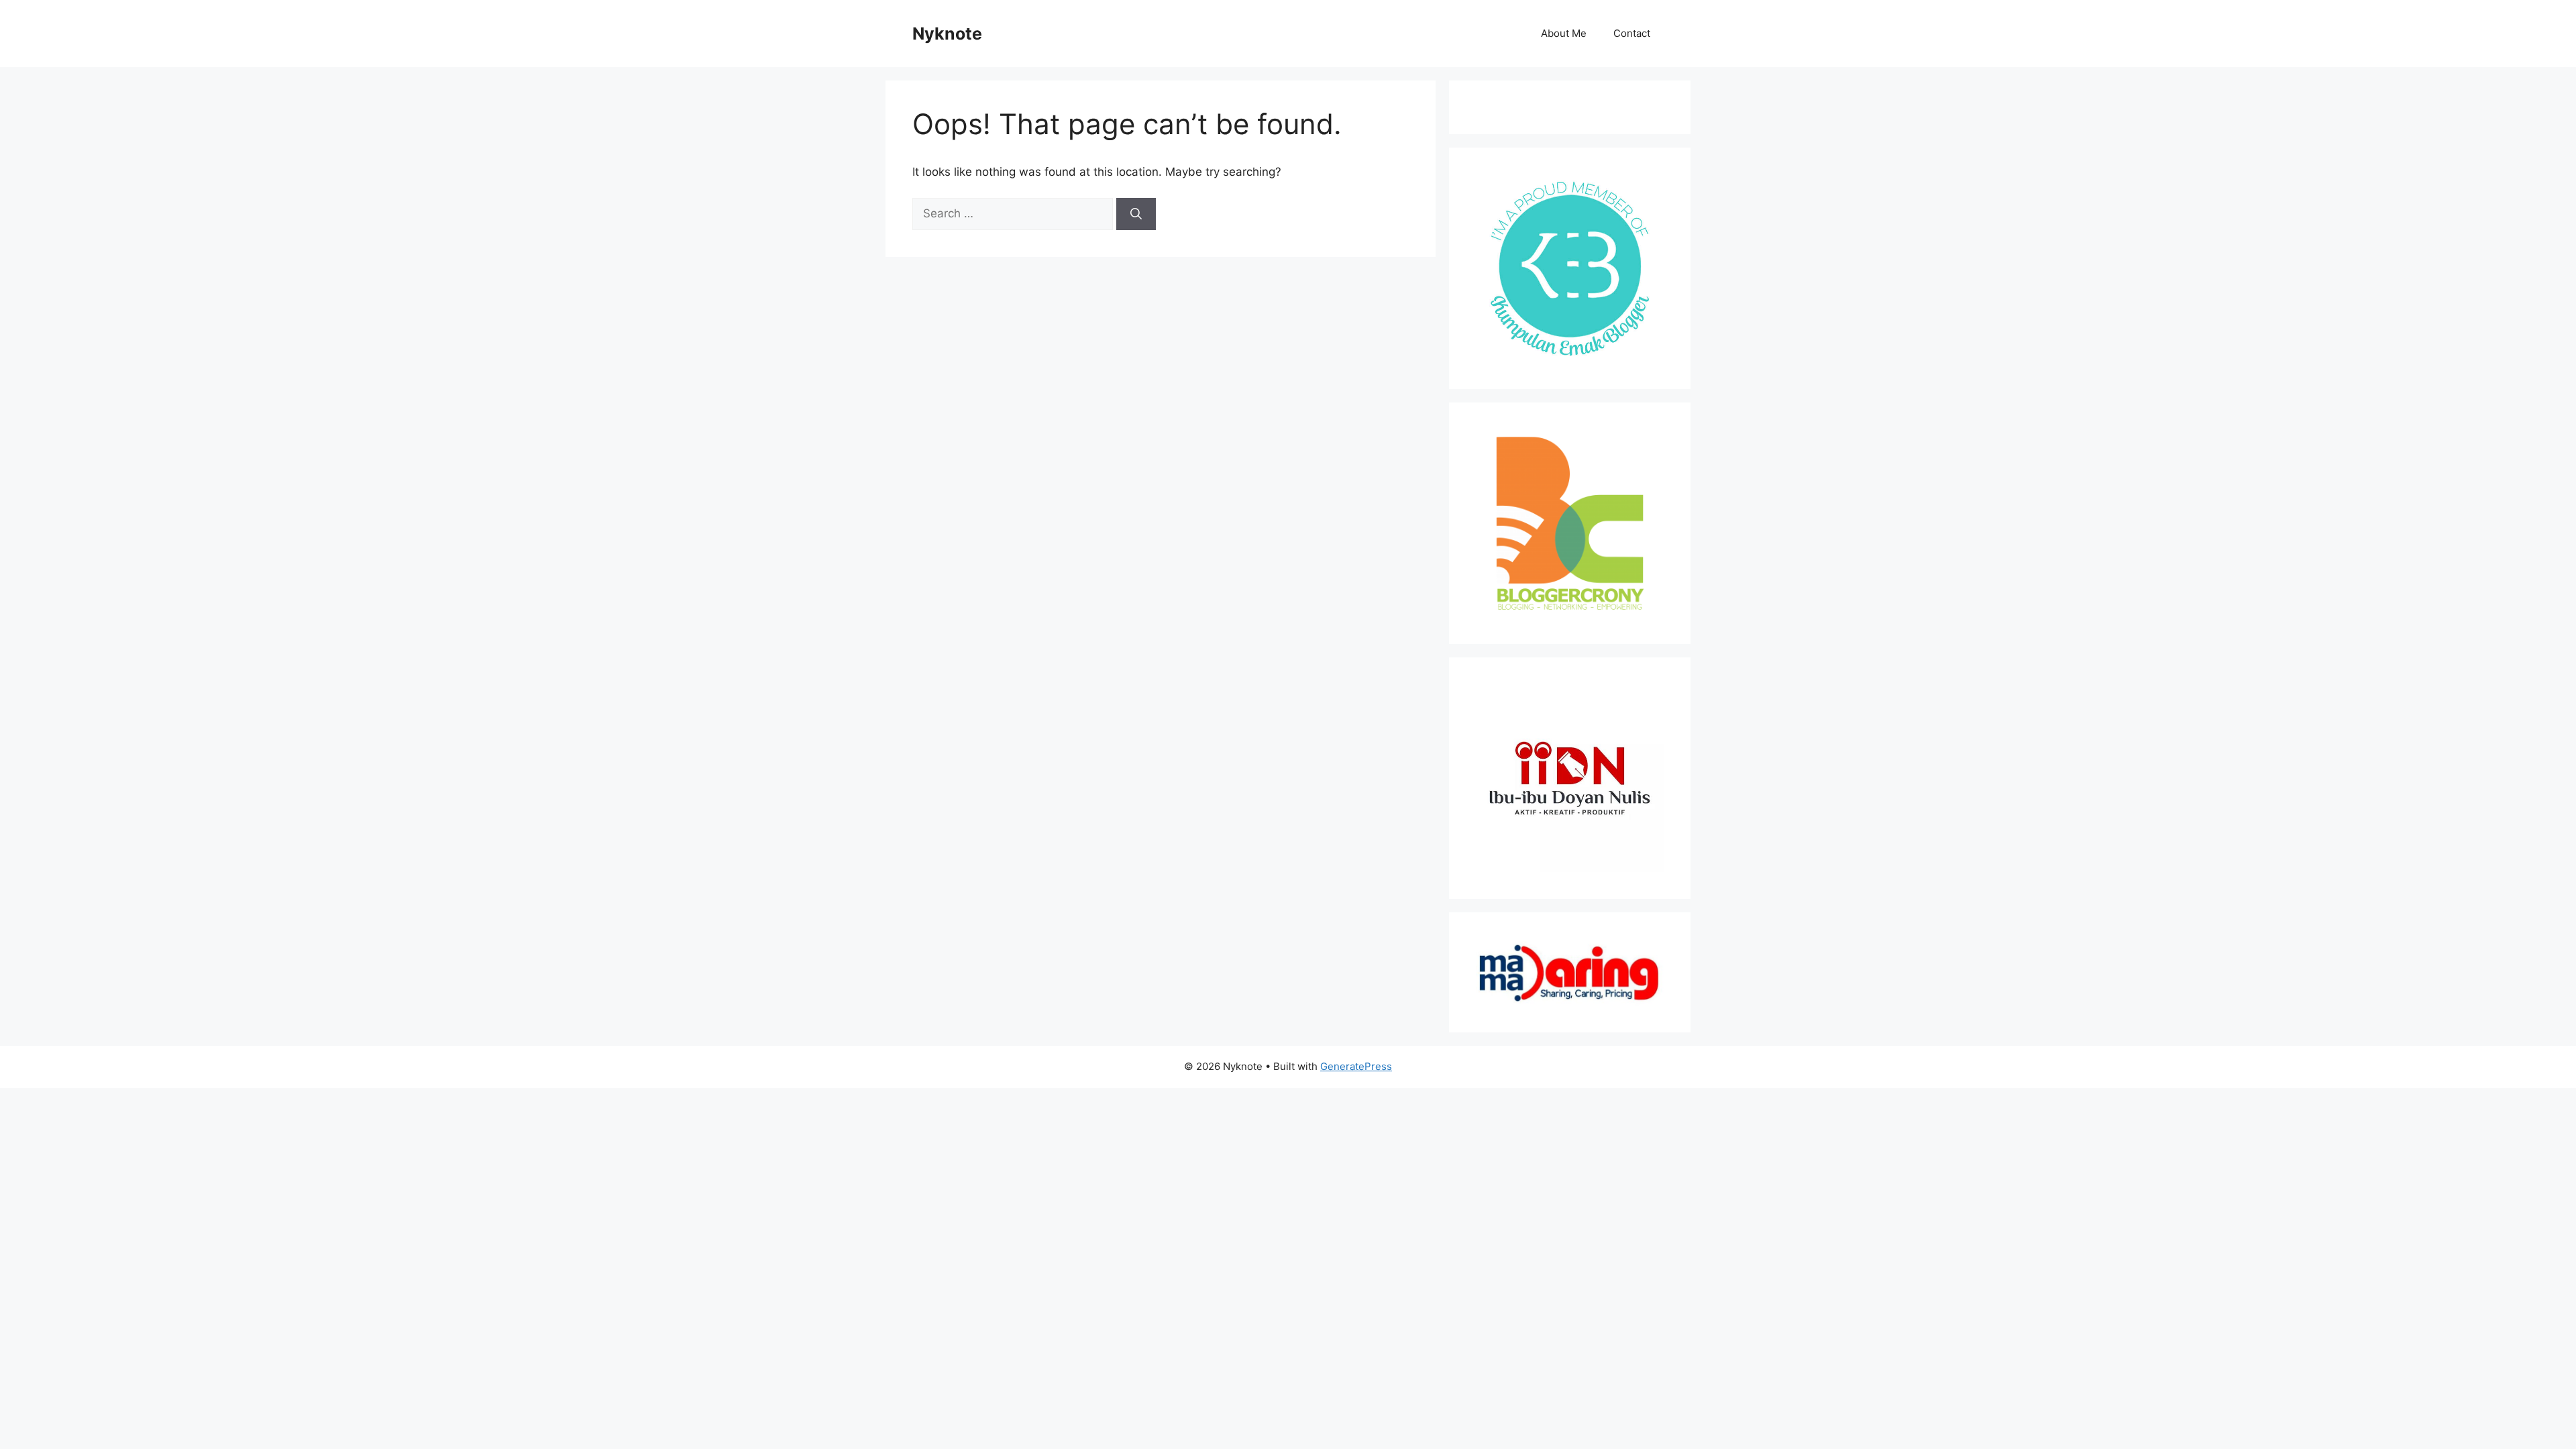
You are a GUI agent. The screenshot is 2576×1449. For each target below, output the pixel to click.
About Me (1564, 33)
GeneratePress (1356, 1066)
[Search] (1136, 214)
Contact (1632, 33)
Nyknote (947, 34)
